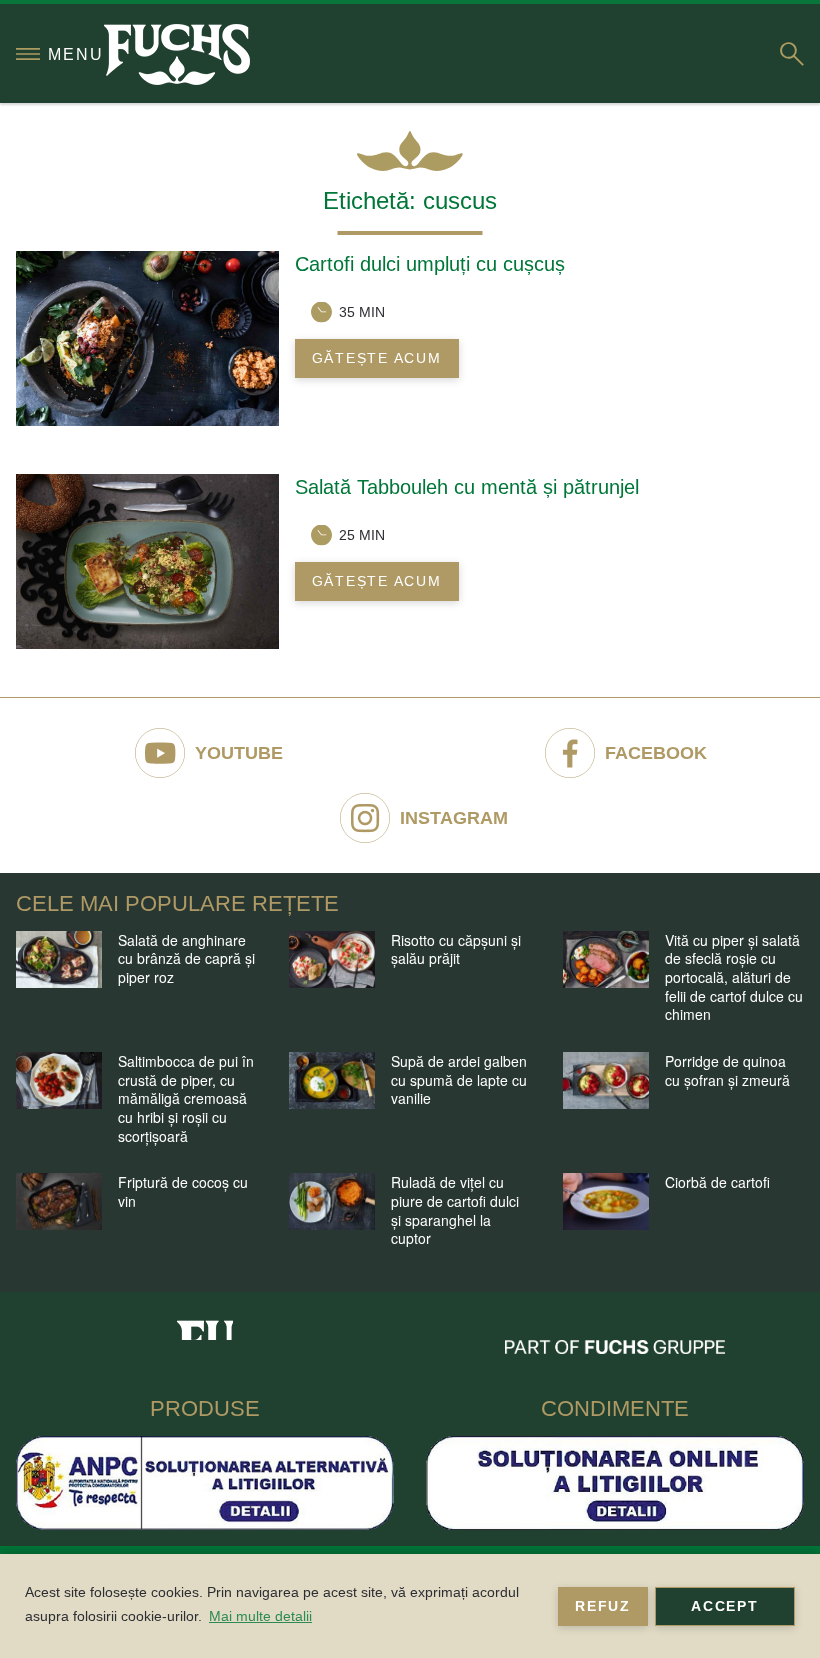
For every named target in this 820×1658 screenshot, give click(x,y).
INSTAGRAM (454, 818)
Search (792, 54)
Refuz (603, 1606)
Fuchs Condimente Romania (205, 1324)
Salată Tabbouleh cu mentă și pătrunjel (467, 487)
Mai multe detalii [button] (260, 1616)
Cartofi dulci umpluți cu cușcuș (430, 264)
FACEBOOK (656, 753)
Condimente (615, 1408)
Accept (725, 1606)
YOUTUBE (239, 753)
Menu (76, 54)
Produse (205, 1408)
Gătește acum (377, 358)
